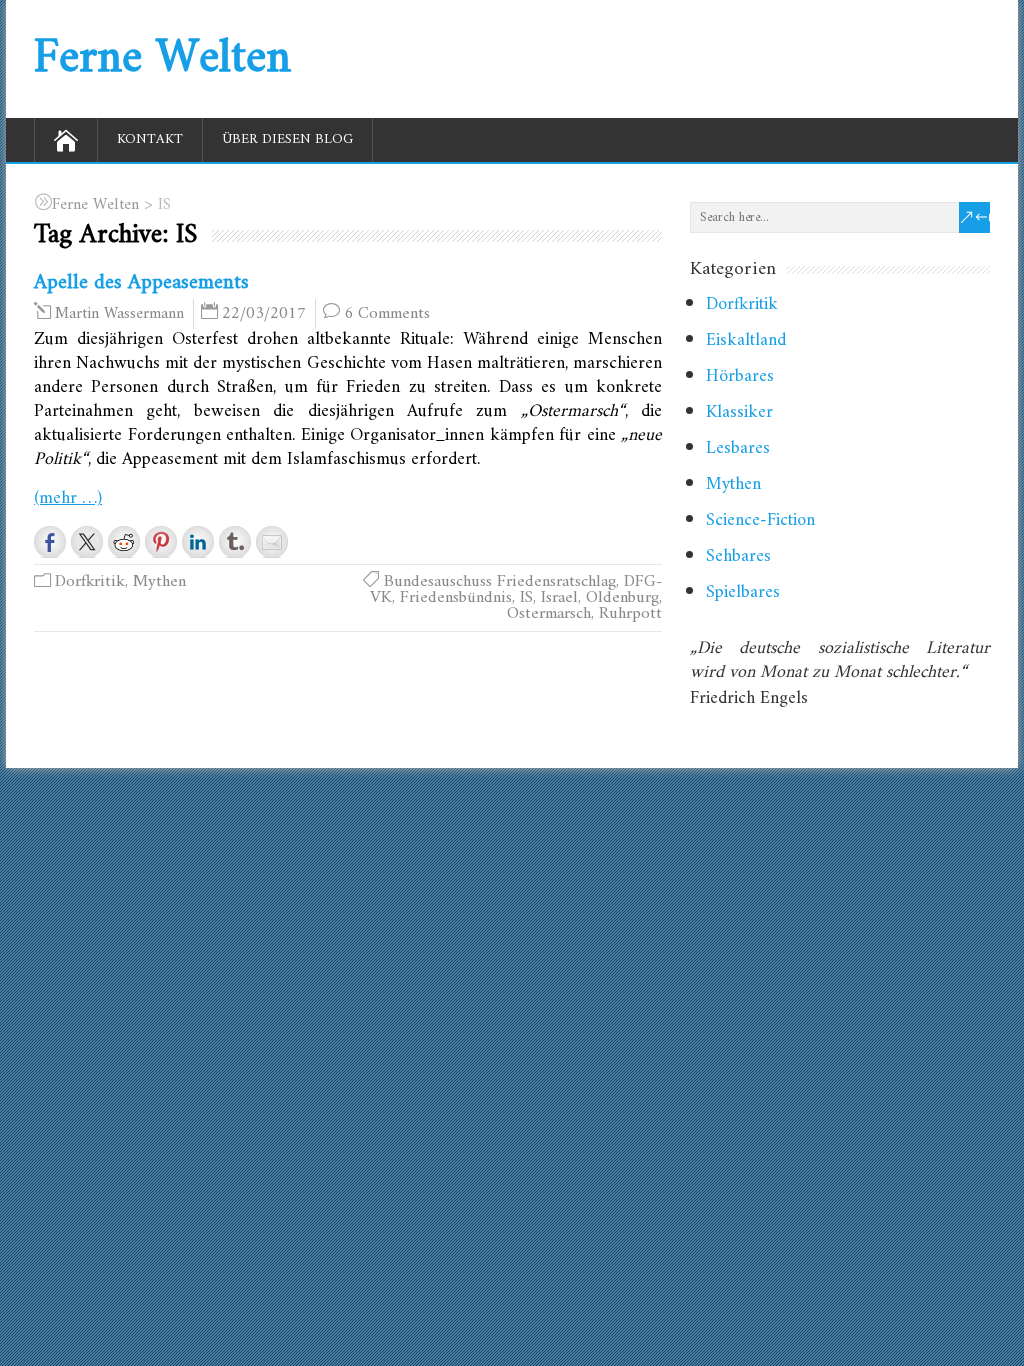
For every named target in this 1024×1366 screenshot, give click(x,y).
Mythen (159, 582)
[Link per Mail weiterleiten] (272, 542)
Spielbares (743, 592)
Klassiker (739, 412)
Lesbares (738, 448)
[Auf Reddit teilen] (124, 542)
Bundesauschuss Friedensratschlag (500, 582)
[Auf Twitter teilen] (87, 542)
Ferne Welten (162, 59)
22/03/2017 (264, 314)
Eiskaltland (746, 340)
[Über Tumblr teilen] (235, 542)
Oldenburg (622, 598)
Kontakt (150, 139)
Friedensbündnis (456, 598)
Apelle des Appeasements (141, 282)
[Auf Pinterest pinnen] (161, 542)
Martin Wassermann (119, 314)
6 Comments (387, 314)
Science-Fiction (760, 520)
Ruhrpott (630, 614)
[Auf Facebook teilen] (50, 542)
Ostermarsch (549, 614)
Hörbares (740, 376)
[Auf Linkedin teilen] (198, 542)
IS (526, 598)
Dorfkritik (90, 582)
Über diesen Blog (287, 139)
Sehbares (738, 556)
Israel (559, 598)
